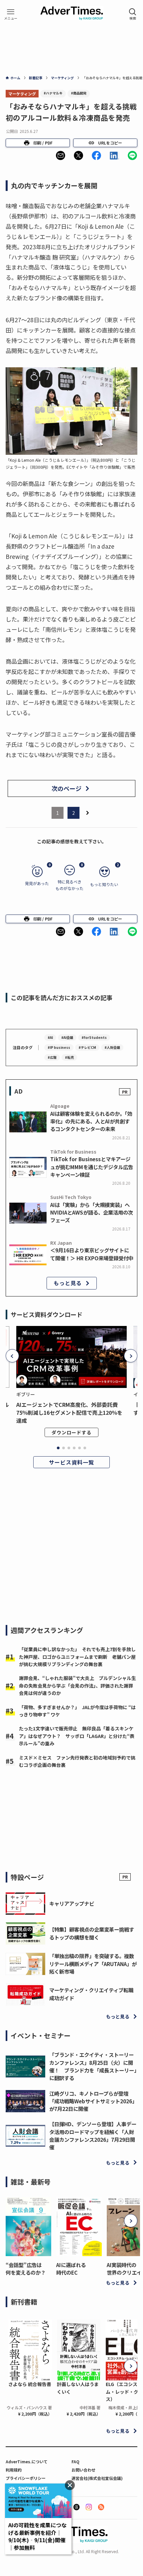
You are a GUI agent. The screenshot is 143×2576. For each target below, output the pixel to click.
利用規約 (14, 2470)
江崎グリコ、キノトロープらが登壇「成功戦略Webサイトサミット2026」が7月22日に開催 (93, 2101)
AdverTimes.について (27, 2461)
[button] (61, 155)
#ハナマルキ (53, 93)
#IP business (59, 1047)
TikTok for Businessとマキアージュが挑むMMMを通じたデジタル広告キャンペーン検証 (92, 1167)
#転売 (69, 1057)
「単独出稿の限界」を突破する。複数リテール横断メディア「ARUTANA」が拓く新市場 (93, 1963)
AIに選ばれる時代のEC (71, 2269)
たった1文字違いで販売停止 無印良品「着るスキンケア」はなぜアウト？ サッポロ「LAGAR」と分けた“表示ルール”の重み (77, 1736)
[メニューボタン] (11, 14)
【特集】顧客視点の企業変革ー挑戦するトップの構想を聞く (92, 1933)
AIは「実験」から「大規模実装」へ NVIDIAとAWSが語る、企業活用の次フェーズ (92, 1212)
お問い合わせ (83, 2470)
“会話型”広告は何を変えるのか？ (26, 2269)
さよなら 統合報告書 (30, 2384)
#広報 (52, 1057)
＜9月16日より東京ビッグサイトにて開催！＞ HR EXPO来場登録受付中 (92, 1254)
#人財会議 (112, 1047)
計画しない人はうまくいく (78, 2388)
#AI (50, 1037)
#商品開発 (79, 93)
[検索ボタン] (133, 14)
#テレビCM (87, 1047)
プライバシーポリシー (26, 2478)
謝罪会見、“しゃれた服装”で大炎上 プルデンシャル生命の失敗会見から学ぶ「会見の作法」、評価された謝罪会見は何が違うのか (77, 1685)
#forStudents (94, 1037)
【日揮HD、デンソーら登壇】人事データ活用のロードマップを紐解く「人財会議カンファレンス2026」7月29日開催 (93, 2135)
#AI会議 (67, 1037)
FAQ (75, 2461)
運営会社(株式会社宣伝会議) (97, 2478)
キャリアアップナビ (72, 1903)
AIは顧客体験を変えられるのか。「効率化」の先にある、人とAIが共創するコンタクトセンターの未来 (91, 1121)
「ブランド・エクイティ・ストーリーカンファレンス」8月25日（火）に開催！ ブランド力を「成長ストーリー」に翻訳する (93, 2066)
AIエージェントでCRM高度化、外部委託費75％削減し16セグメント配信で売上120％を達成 (69, 1412)
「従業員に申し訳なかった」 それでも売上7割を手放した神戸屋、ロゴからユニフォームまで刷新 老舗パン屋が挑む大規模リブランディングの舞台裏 (77, 1657)
